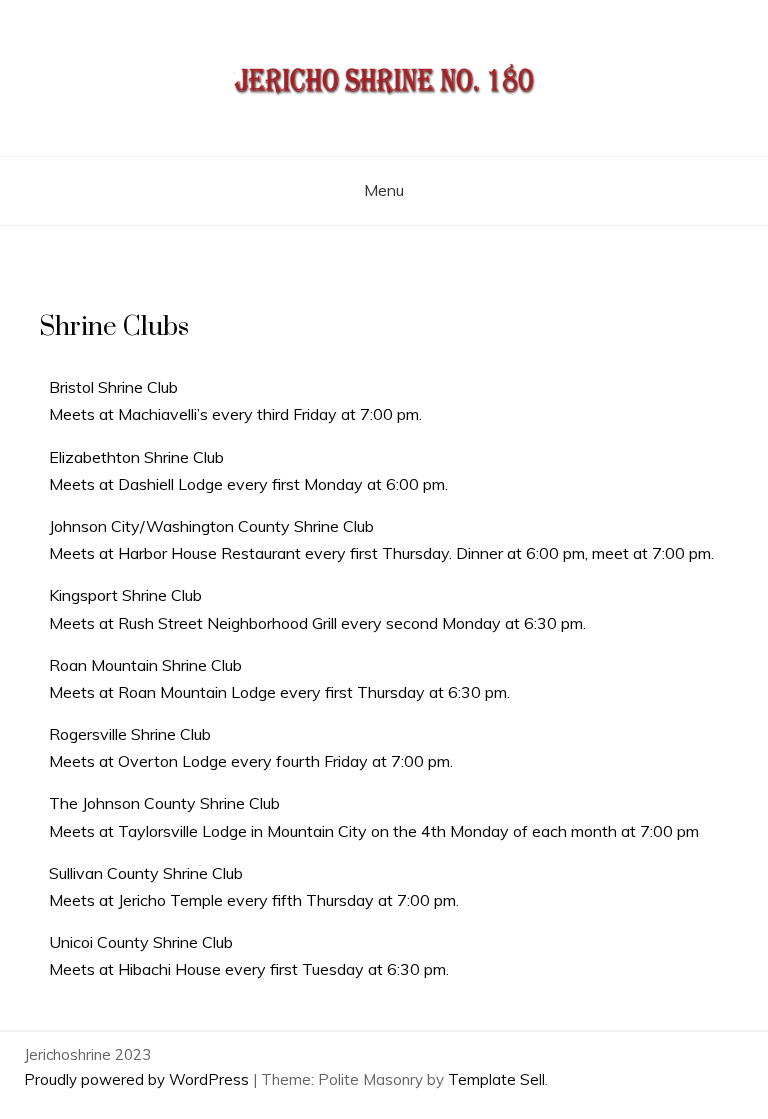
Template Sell (496, 1079)
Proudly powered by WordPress (138, 1079)
